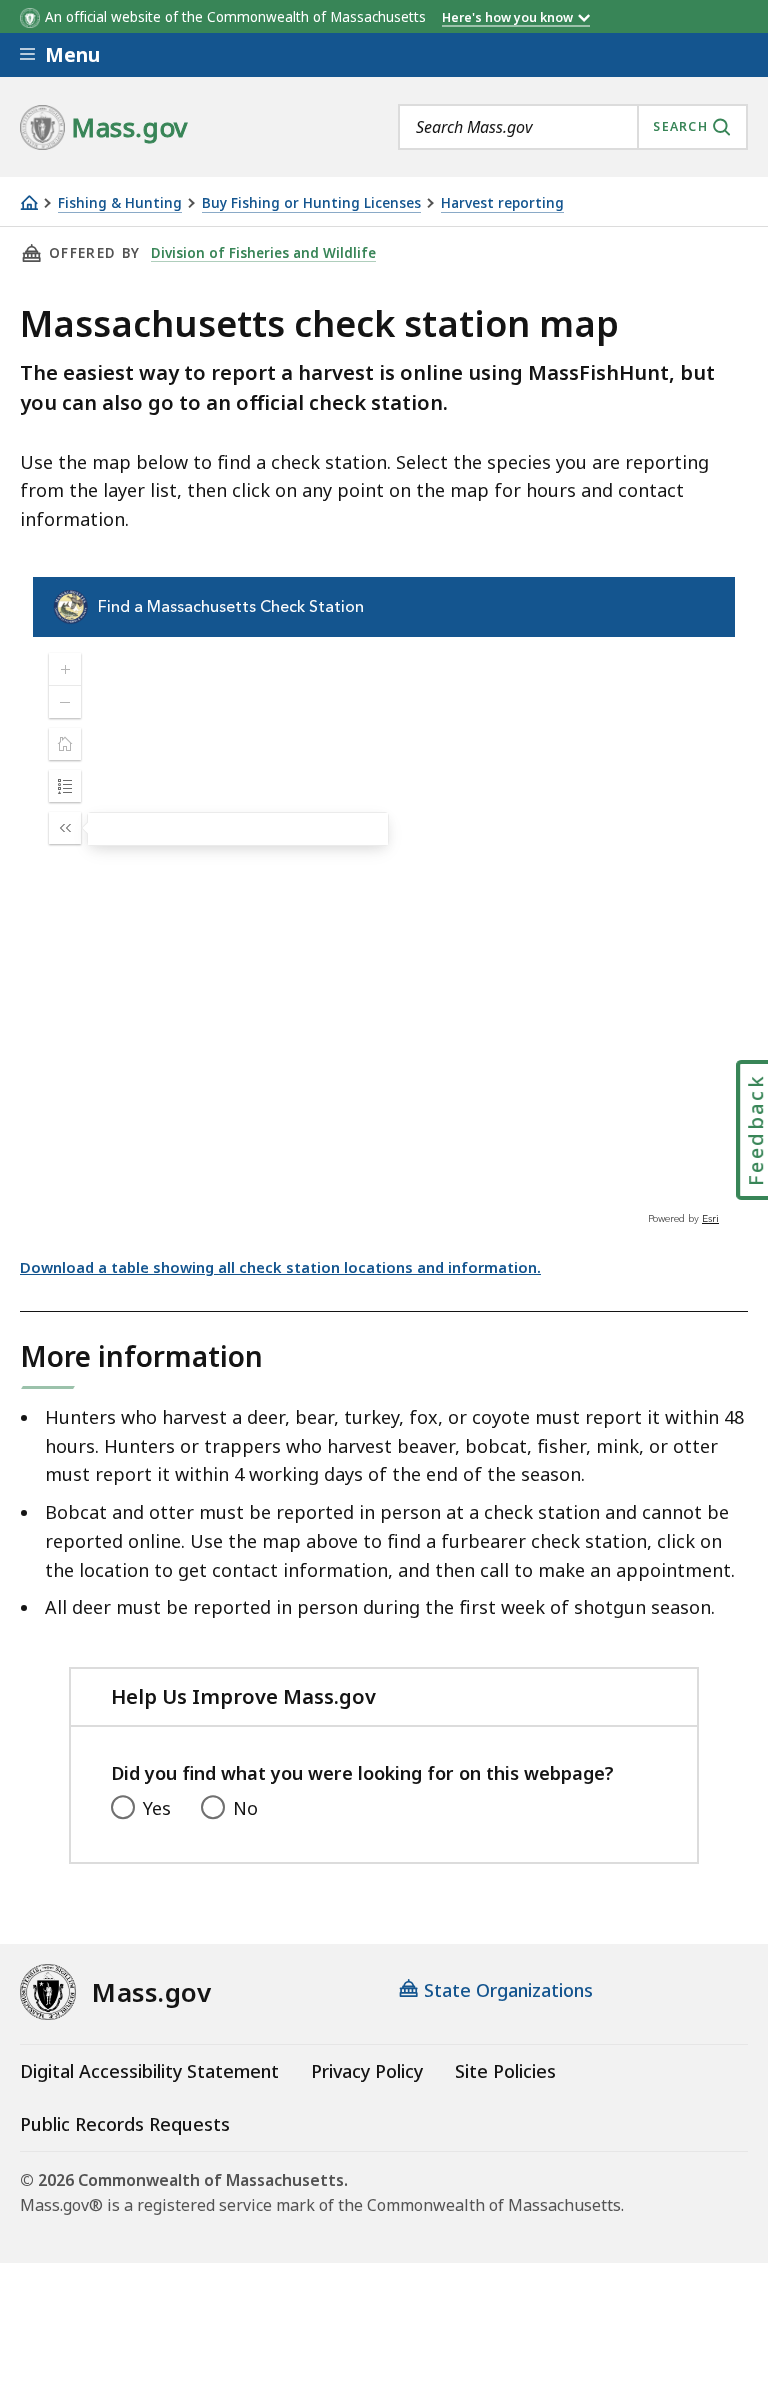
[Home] (29, 202)
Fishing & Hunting (120, 203)
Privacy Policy (367, 2071)
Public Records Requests (125, 2124)
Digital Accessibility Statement (149, 2071)
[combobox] (573, 127)
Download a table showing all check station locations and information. (280, 1267)
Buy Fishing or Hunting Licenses (311, 203)
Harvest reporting (502, 203)
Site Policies (505, 2071)
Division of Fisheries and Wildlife (263, 253)
